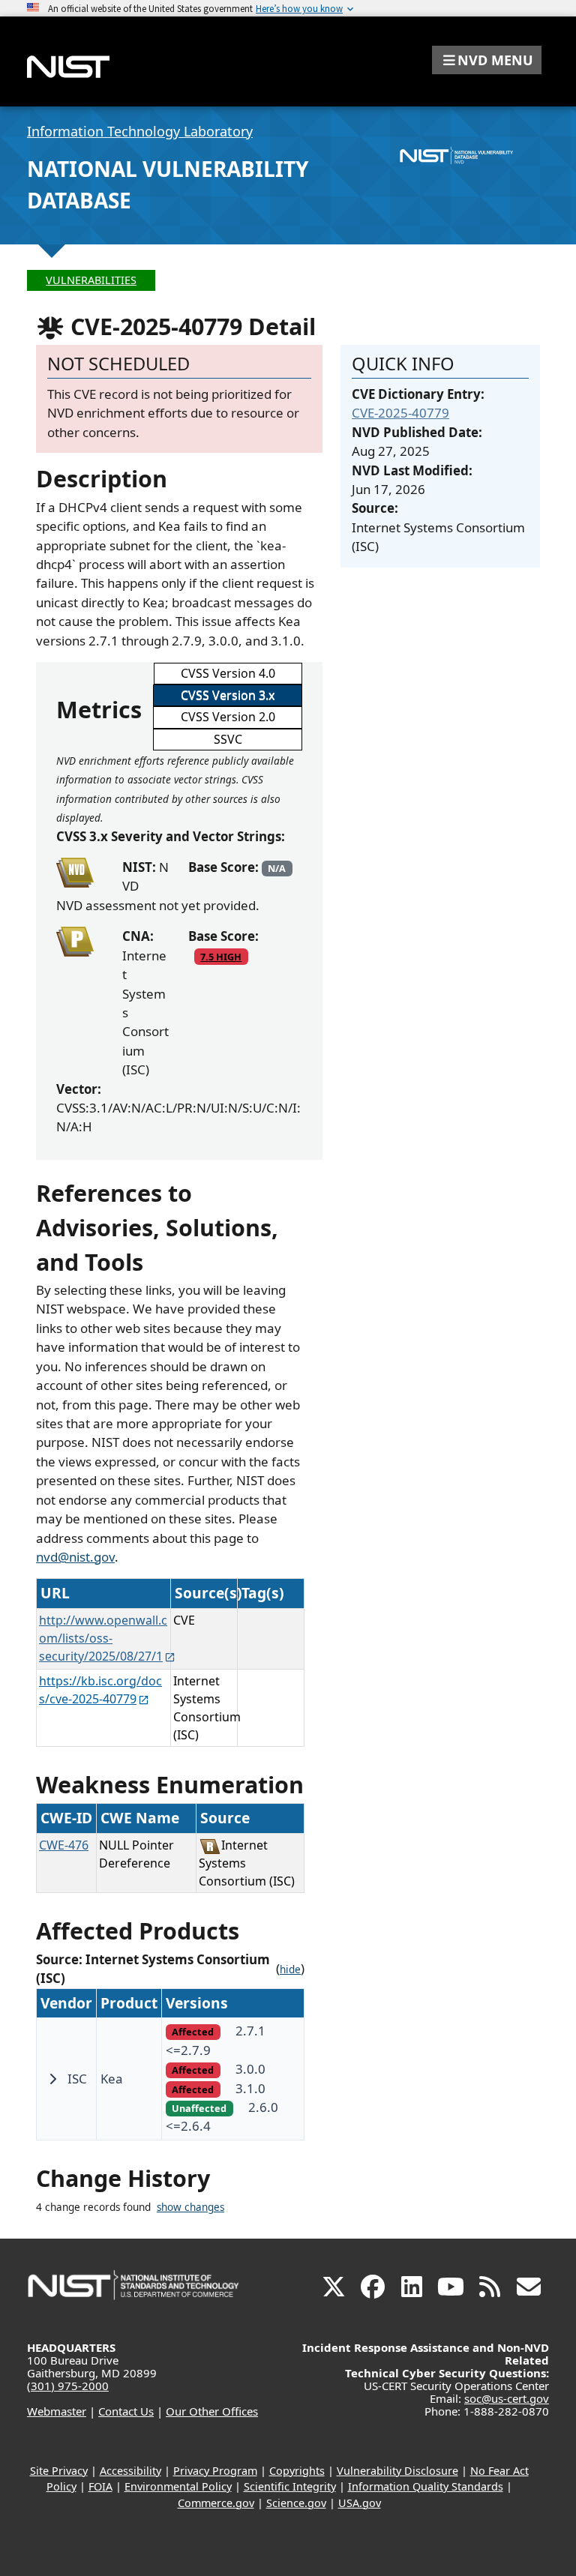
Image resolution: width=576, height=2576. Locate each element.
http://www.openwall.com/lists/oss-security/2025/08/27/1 (103, 1638)
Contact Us (126, 2411)
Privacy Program (215, 2471)
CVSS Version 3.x (228, 695)
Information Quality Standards (426, 2486)
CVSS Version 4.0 (228, 673)
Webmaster (57, 2411)
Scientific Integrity (290, 2486)
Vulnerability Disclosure (397, 2471)
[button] (487, 60)
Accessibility (130, 2471)
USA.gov (360, 2503)
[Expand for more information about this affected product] (52, 2079)
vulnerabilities (91, 280)
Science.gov (296, 2503)
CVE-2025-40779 (400, 413)
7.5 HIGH (221, 957)
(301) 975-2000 (68, 2386)
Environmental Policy (178, 2486)
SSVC (228, 739)
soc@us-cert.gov (507, 2398)
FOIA (100, 2486)
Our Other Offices (212, 2411)
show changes (190, 2207)
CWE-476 (64, 1845)
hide (290, 1969)
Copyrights (297, 2471)
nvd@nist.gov (75, 1557)
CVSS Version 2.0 (228, 717)
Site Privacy (59, 2471)
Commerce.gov (216, 2503)
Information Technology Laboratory (140, 131)
